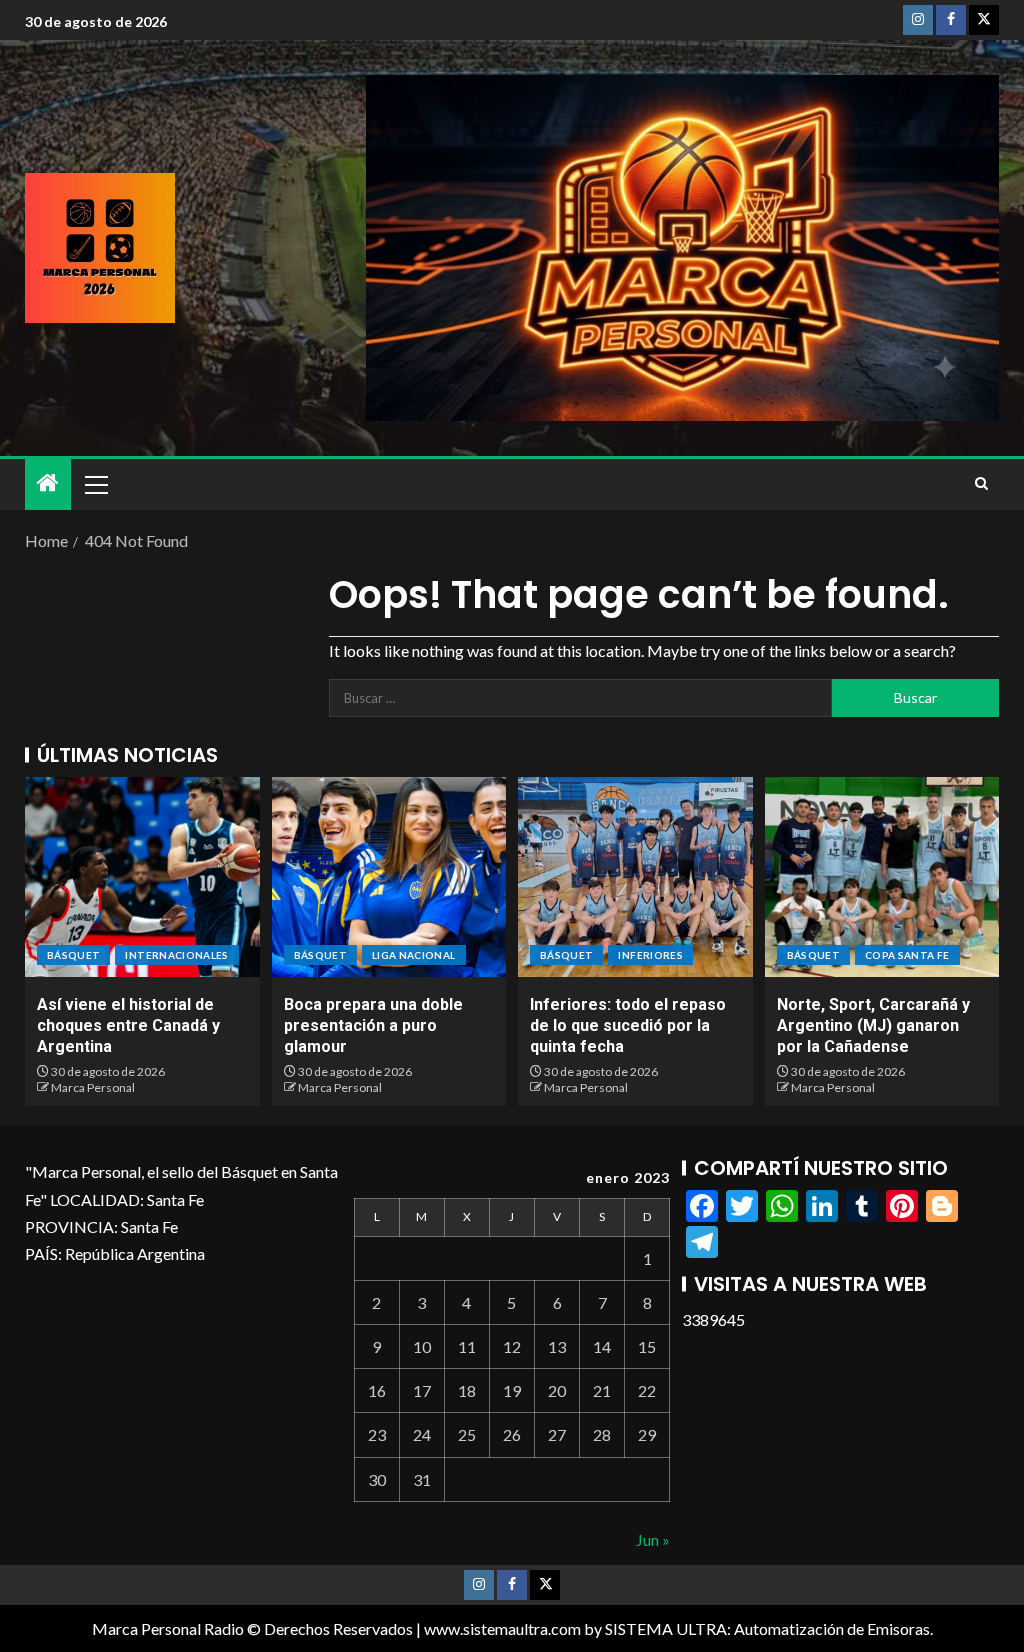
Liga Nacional (414, 955)
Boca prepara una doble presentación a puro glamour (373, 1026)
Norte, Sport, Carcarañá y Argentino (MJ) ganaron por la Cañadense (873, 1026)
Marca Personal (93, 1087)
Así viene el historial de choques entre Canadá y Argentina (128, 1026)
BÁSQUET (73, 955)
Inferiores (650, 955)
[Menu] (95, 484)
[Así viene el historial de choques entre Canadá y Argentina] (142, 877)
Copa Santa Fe (907, 955)
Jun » (653, 1539)
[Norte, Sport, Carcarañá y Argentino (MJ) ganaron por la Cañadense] (882, 877)
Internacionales (176, 955)
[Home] (48, 483)
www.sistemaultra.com (502, 1628)
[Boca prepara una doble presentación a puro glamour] (389, 877)
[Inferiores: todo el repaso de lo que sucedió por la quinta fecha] (635, 877)
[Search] (981, 484)
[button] (95, 484)
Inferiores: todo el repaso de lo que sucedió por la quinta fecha (628, 1026)
